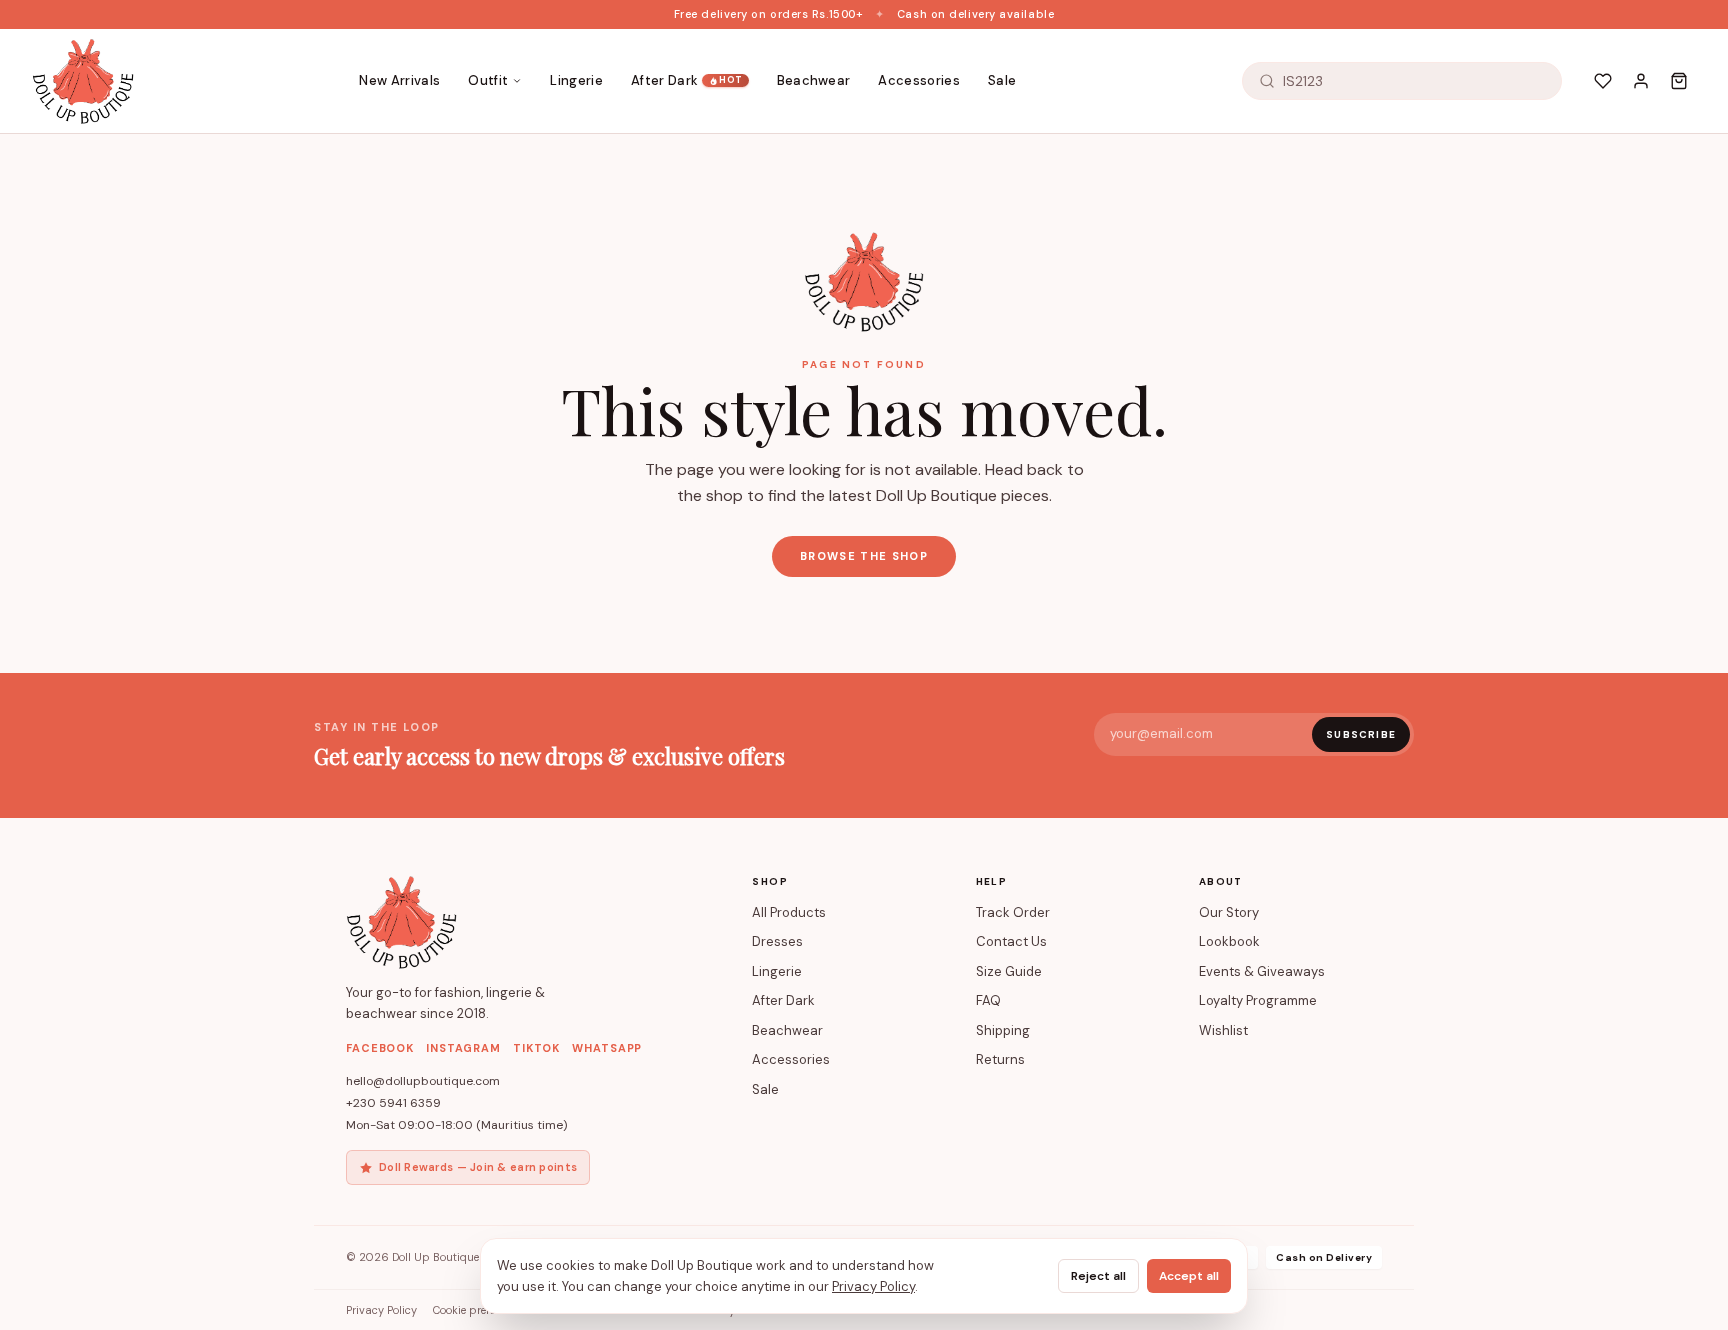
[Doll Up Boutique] (83, 81)
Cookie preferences (480, 1310)
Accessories (919, 80)
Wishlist (1223, 1030)
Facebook (380, 1048)
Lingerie (576, 80)
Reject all (1098, 1276)
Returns (1000, 1059)
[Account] (1641, 81)
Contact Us (1011, 941)
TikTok (536, 1048)
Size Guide (1009, 971)
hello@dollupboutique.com (423, 1081)
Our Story (1229, 912)
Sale (1002, 80)
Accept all (1189, 1276)
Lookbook (1229, 941)
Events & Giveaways (1262, 971)
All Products (789, 912)
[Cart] (1679, 81)
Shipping (1003, 1030)
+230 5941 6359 (393, 1103)
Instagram (463, 1048)
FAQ (988, 1000)
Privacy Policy (381, 1310)
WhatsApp (607, 1048)
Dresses (777, 941)
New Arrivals (399, 80)
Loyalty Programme (1258, 1000)
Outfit (488, 80)
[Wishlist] (1603, 81)
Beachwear (814, 80)
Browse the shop (864, 556)
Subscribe (1361, 734)
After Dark (687, 80)
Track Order (1013, 912)
